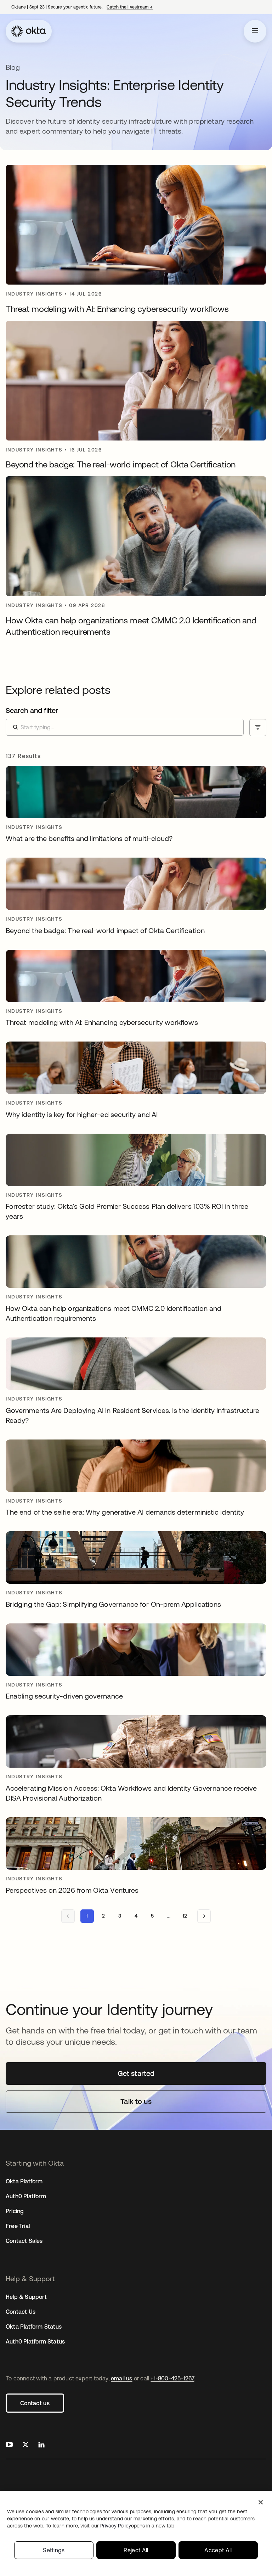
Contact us (35, 2403)
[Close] (261, 2502)
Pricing (15, 2211)
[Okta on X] (25, 2445)
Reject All (136, 2550)
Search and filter (32, 710)
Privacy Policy (137, 2526)
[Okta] (29, 31)
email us (122, 2378)
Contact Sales (24, 2241)
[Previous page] (68, 1916)
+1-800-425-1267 (172, 2378)
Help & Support (26, 2297)
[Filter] (258, 728)
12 (185, 1916)
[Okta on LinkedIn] (41, 2445)
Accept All (218, 2550)
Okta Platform (24, 2181)
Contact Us (21, 2312)
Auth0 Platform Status (35, 2341)
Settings (54, 2550)
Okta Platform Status (34, 2327)
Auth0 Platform (26, 2196)
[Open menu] (255, 31)
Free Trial (18, 2226)
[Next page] (204, 1916)
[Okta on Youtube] (9, 2445)
